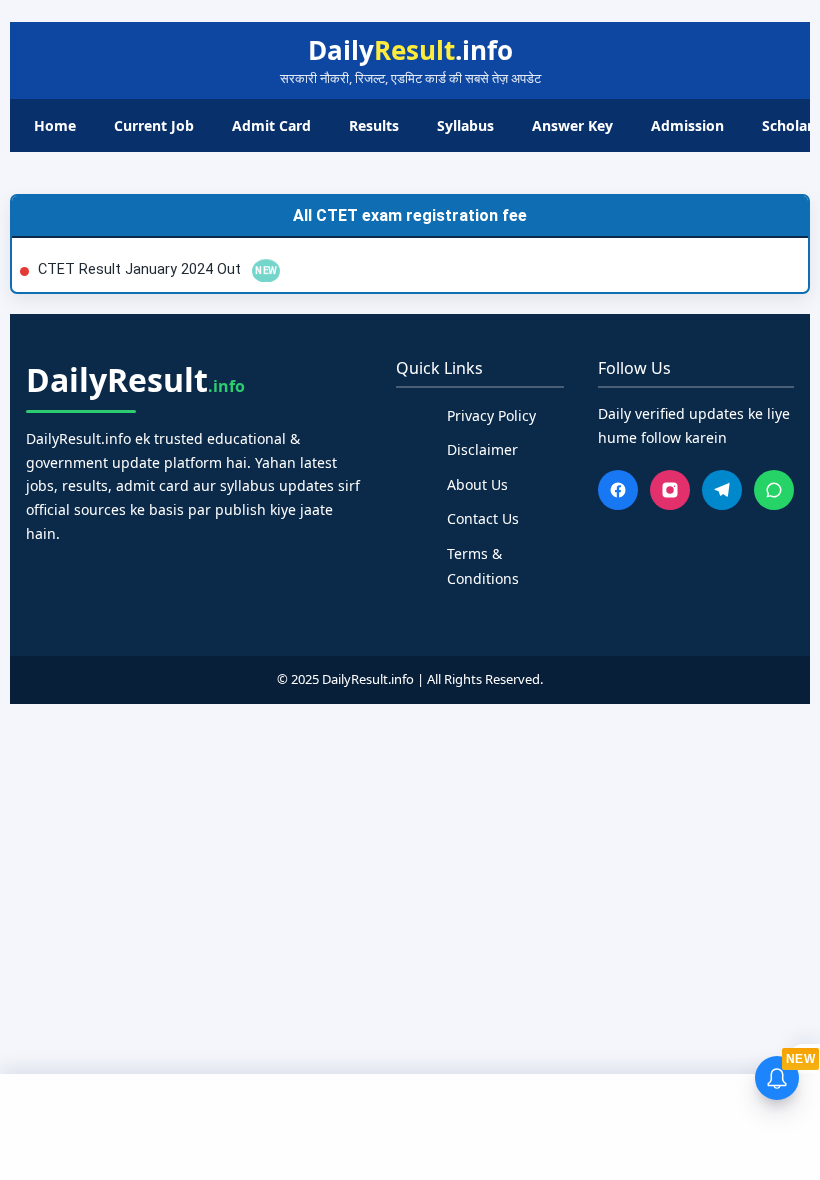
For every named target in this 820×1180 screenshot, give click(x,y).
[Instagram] (670, 490)
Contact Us (483, 518)
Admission (687, 125)
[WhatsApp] (774, 490)
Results (374, 125)
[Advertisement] (410, 1124)
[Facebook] (618, 490)
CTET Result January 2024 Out (141, 269)
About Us (477, 484)
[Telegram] (722, 490)
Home (55, 125)
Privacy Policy (491, 415)
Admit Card (271, 125)
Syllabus (465, 125)
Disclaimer (482, 449)
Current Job (154, 125)
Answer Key (572, 125)
